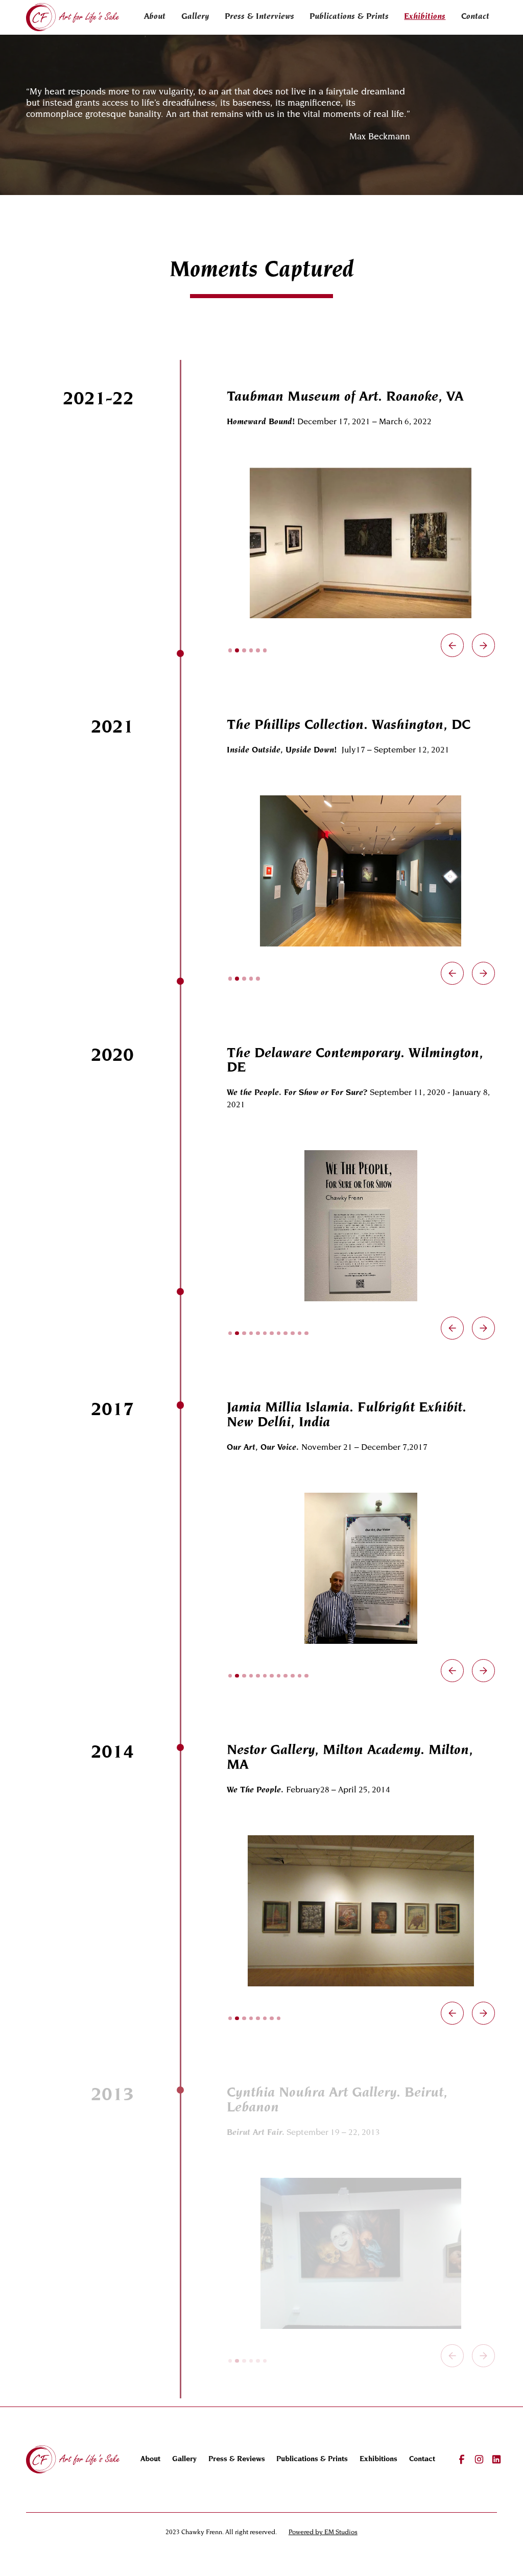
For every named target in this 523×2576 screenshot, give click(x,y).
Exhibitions (425, 17)
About (155, 17)
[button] (452, 645)
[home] (73, 17)
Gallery (195, 17)
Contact (475, 17)
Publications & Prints (349, 17)
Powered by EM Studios (323, 2533)
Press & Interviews (259, 17)
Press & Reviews (237, 2459)
